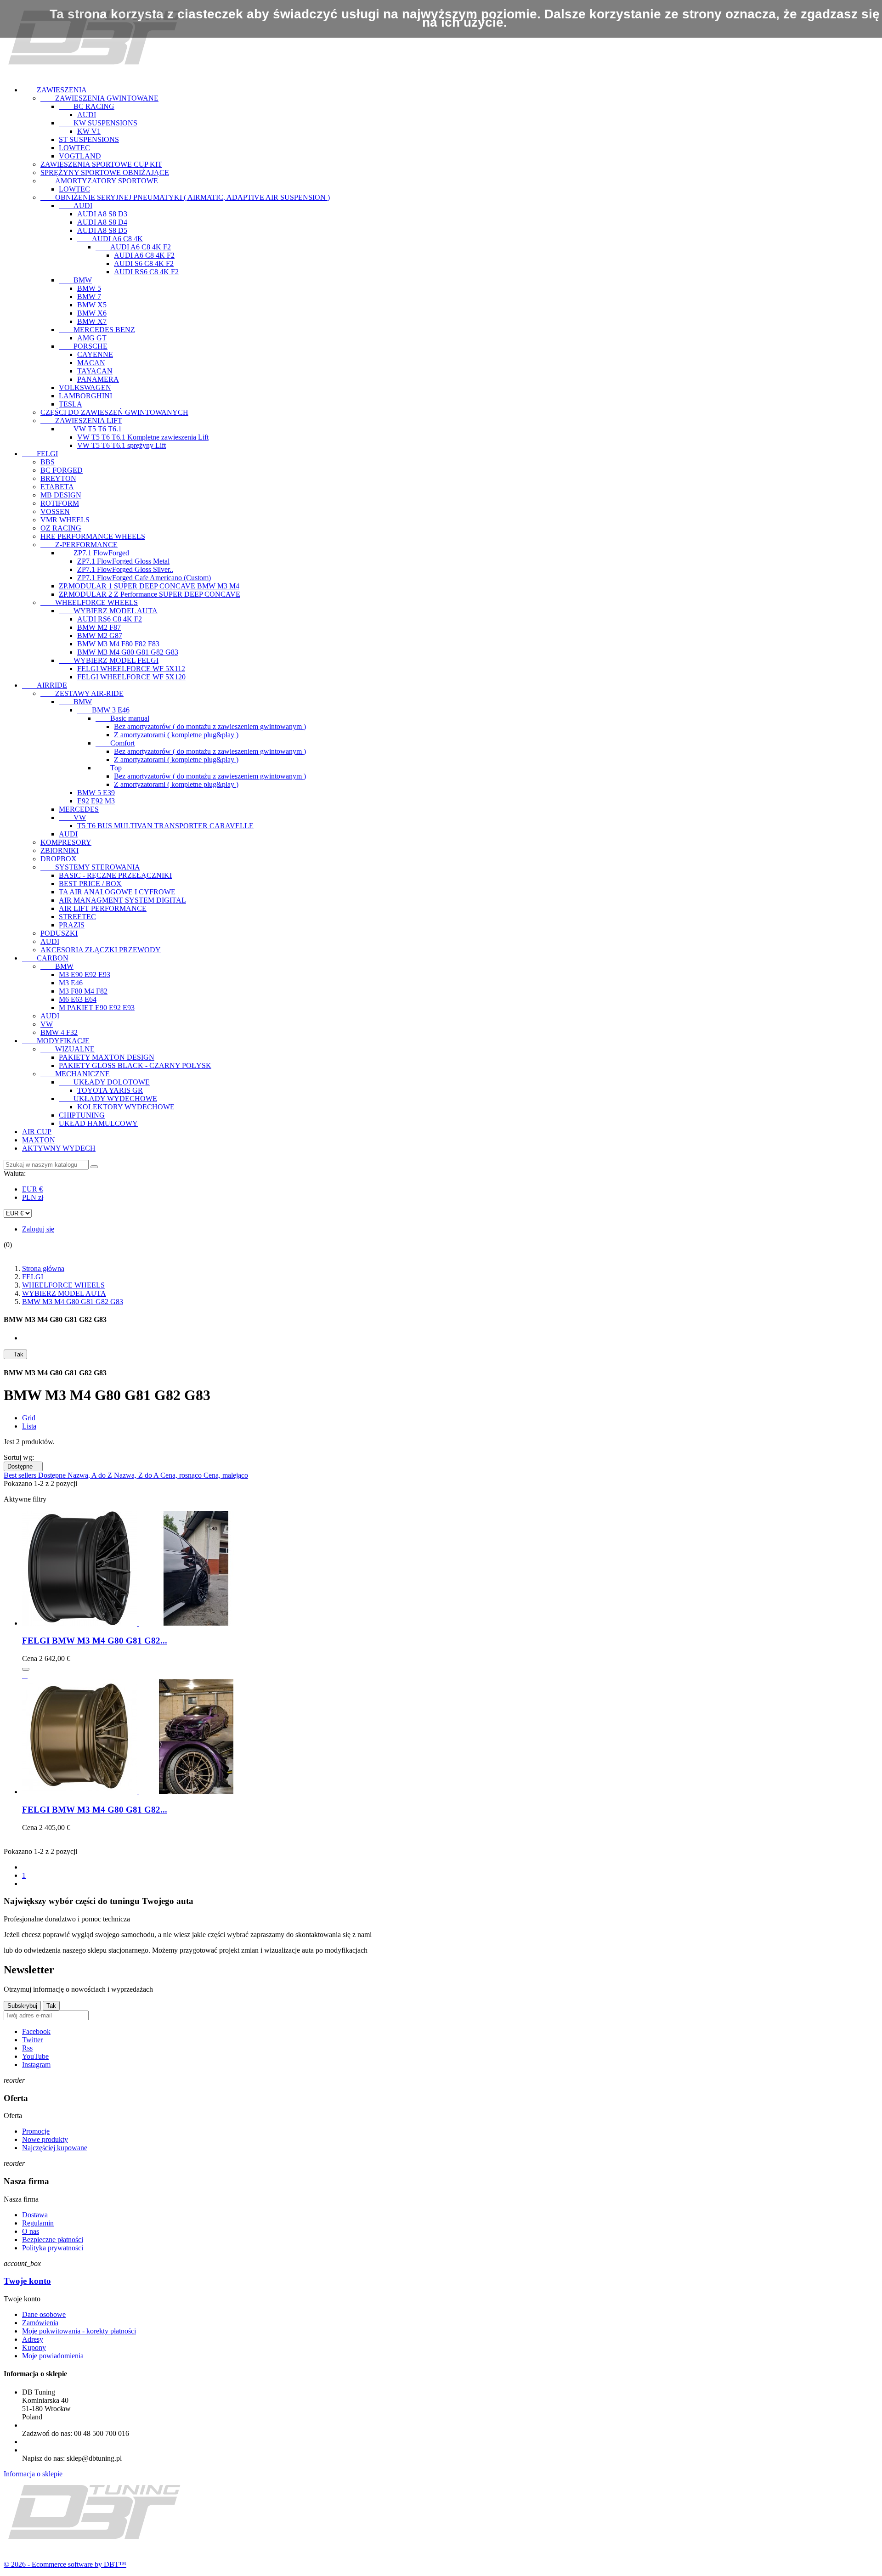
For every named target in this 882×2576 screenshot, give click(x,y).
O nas (31, 2231)
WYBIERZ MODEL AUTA (108, 611)
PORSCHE (83, 346)
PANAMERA (98, 379)
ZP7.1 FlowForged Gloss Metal (123, 561)
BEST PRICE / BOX (90, 884)
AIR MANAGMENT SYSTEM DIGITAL (122, 900)
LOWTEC (74, 148)
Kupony (34, 2347)
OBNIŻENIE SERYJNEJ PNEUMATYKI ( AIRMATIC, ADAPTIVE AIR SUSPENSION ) (185, 197)
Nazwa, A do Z (91, 1475)
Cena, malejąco (226, 1475)
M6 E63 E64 (78, 999)
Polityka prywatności (53, 2248)
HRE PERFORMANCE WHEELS (93, 536)
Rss (27, 2048)
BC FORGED (62, 470)
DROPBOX (59, 859)
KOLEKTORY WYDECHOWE (126, 1107)
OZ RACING (61, 528)
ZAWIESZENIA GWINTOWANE (99, 98)
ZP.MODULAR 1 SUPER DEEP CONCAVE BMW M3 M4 (149, 586)
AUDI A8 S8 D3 (102, 214)
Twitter (32, 2040)
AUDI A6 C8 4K (110, 239)
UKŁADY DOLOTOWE (104, 1082)
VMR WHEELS (65, 520)
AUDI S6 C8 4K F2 (144, 263)
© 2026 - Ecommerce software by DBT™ (65, 2564)
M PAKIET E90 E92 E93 (97, 1008)
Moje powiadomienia (53, 2356)
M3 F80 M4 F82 (83, 991)
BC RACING (87, 106)
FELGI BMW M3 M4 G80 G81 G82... (95, 1641)
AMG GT (92, 338)
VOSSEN (55, 511)
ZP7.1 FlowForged (94, 553)
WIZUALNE (68, 1049)
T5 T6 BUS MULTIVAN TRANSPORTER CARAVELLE (165, 826)
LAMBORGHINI (85, 396)
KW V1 (89, 131)
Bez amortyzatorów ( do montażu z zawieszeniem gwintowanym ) (210, 726)
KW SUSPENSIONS (98, 123)
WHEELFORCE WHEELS (89, 602)
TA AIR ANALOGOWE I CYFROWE (117, 892)
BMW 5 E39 (96, 793)
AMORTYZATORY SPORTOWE (99, 181)
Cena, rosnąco (182, 1475)
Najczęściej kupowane (55, 2148)
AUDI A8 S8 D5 (102, 230)
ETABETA (57, 487)
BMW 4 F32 (59, 1032)
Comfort (115, 743)
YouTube (35, 2056)
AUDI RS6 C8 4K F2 (146, 272)
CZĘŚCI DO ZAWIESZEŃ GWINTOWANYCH (114, 412)
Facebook (36, 2031)
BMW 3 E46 (103, 710)
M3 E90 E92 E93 (85, 974)
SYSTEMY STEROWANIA (90, 867)
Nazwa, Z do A (137, 1475)
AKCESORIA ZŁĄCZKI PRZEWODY (101, 950)
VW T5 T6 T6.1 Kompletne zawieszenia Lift (143, 437)
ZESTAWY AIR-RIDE (82, 693)
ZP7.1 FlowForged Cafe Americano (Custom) (144, 578)
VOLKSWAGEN (85, 387)
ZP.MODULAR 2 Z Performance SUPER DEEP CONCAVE (150, 594)
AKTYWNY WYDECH (59, 1148)
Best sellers (21, 1475)
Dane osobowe (44, 2314)
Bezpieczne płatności (53, 2240)
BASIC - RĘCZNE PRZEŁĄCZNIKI (115, 875)
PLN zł (33, 1197)
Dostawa (35, 2215)
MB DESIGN (61, 495)
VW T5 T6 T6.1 (90, 429)
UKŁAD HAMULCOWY (98, 1123)
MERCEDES (79, 809)
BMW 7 (89, 297)
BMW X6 (92, 313)
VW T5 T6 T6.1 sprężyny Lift (122, 445)
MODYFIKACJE (56, 1041)
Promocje (36, 2131)
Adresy (33, 2339)
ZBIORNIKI (59, 850)
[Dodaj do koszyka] (26, 1669)
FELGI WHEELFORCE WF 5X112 (131, 669)
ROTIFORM (60, 503)
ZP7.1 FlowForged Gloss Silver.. (125, 569)
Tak (15, 1354)
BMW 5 (89, 288)
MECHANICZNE (75, 1074)
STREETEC (77, 917)
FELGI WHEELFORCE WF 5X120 (131, 677)
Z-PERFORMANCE (79, 545)
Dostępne (23, 1466)
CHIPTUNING (82, 1115)
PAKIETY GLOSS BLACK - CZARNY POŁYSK (135, 1065)
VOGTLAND (80, 156)
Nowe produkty (45, 2139)
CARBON (45, 958)
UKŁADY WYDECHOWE (108, 1099)
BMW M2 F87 (99, 627)
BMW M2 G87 (100, 636)
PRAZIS (72, 925)
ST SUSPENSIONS (89, 139)
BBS (48, 462)
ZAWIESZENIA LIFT (81, 421)
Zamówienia (40, 2323)
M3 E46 (71, 983)
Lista (29, 1426)
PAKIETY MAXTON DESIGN (107, 1057)
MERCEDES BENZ (97, 330)
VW (72, 817)
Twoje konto (27, 2281)
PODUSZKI (59, 933)
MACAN (91, 363)
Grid (29, 1418)
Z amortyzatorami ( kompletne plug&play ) (176, 735)
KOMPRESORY (66, 842)
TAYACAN (95, 371)
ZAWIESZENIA (54, 90)
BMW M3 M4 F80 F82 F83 (118, 644)
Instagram (36, 2065)
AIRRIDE (45, 685)
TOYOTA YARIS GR (110, 1090)
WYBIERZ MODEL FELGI (109, 660)
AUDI (87, 115)
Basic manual (122, 718)
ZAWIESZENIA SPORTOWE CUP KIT (101, 164)
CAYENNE (95, 354)
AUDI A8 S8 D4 (102, 222)
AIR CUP (37, 1132)
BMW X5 (92, 305)
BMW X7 (92, 321)
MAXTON (39, 1140)
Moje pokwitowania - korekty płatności (79, 2331)
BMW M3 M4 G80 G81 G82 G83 (128, 652)
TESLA (71, 404)
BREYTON (58, 478)
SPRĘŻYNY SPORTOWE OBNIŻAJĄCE (105, 172)
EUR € (32, 1189)
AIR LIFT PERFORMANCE (103, 908)
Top (109, 768)
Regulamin (38, 2223)
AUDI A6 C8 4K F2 (133, 247)
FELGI (40, 454)
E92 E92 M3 (96, 801)
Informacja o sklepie (33, 2474)
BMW (75, 280)
